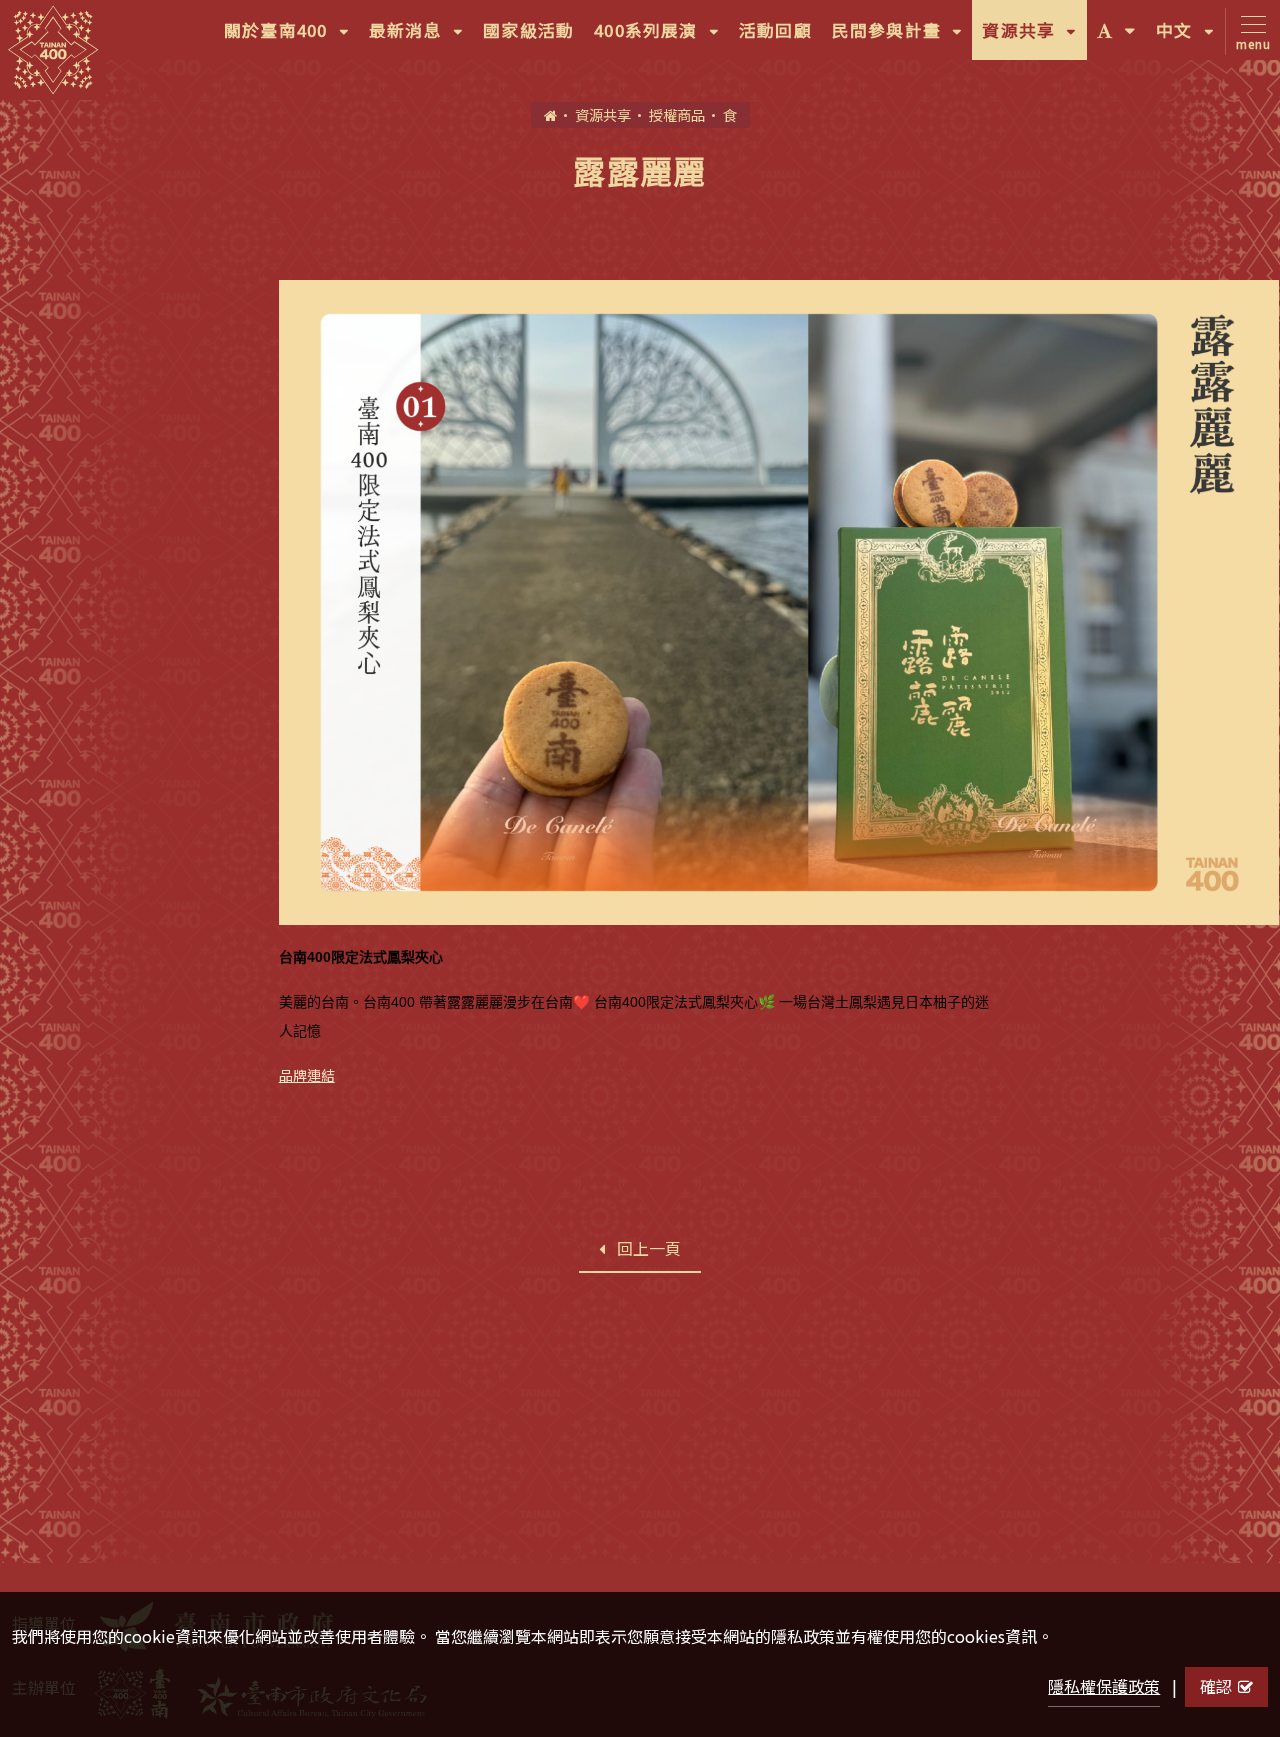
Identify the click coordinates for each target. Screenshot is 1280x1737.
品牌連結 (307, 1075)
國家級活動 (528, 30)
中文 (1190, 38)
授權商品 (677, 114)
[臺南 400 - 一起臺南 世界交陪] (53, 50)
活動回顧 (775, 30)
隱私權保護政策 (1104, 1686)
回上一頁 (649, 1248)
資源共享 (1034, 38)
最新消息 (421, 38)
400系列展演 (661, 38)
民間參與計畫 (902, 38)
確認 (1216, 1686)
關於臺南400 (291, 38)
